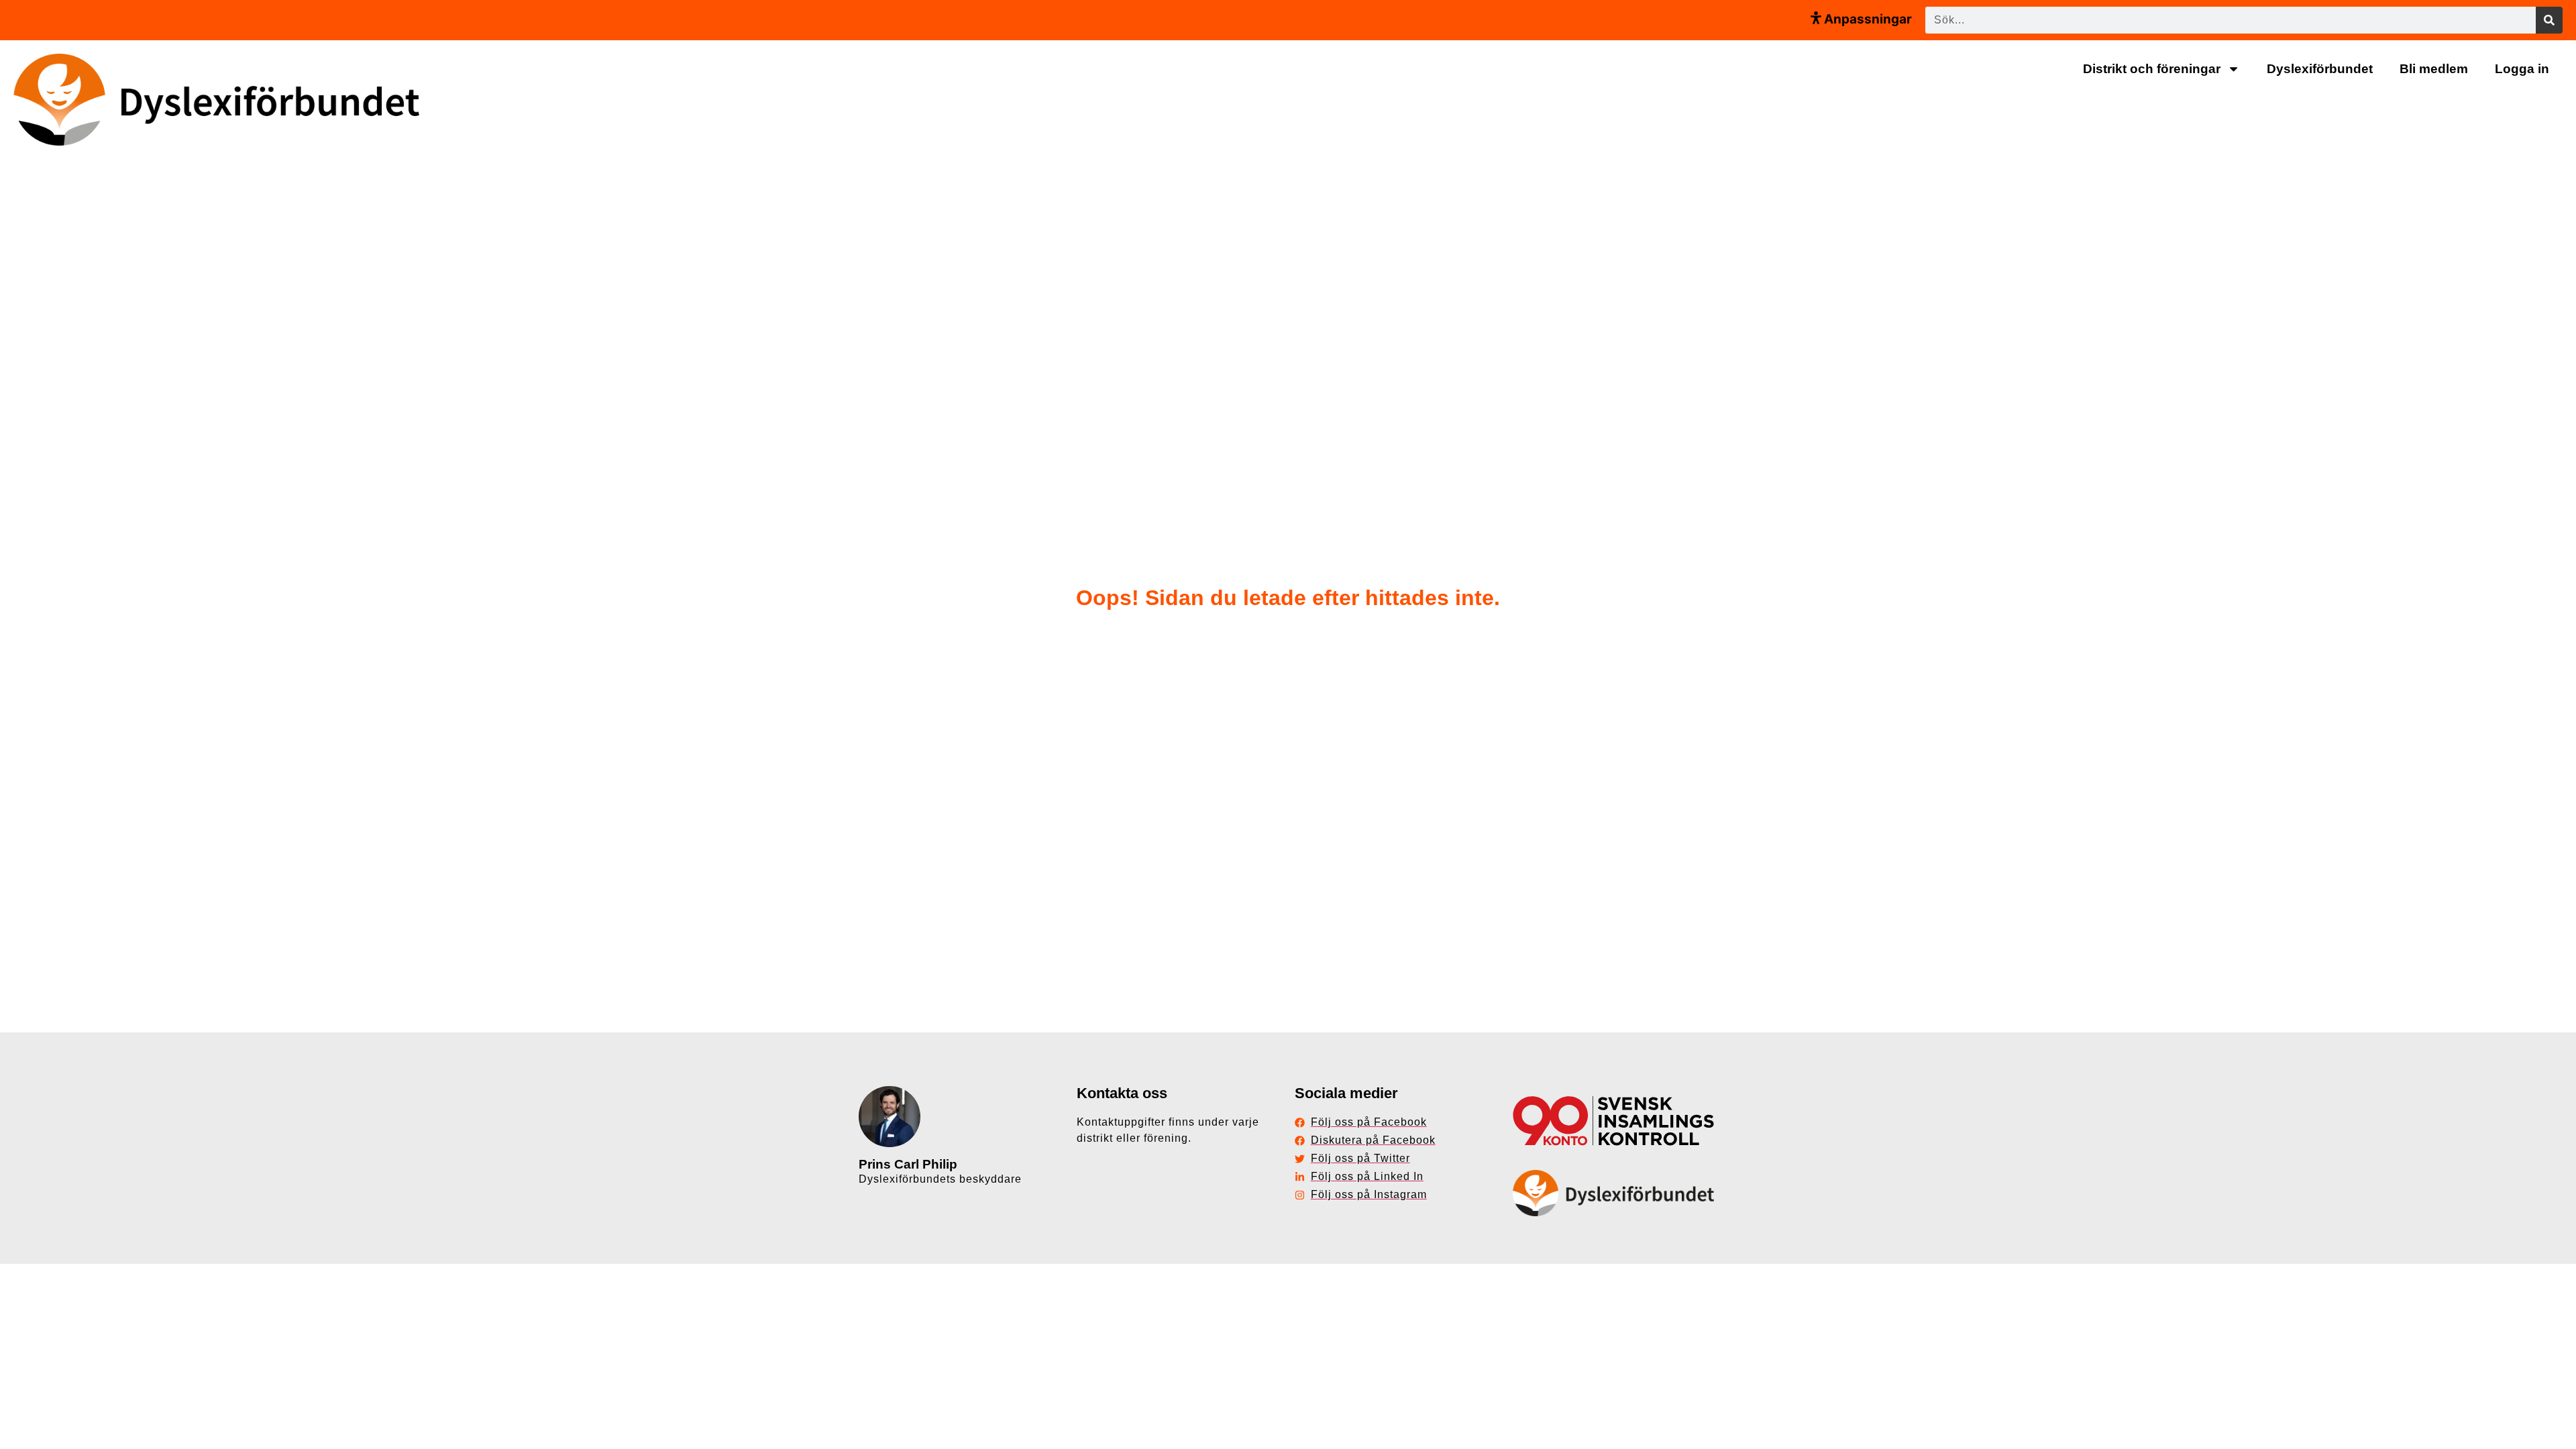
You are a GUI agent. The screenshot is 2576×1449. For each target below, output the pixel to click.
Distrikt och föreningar (2152, 69)
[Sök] (2549, 20)
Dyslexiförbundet (2320, 69)
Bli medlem (2434, 69)
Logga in (2522, 69)
